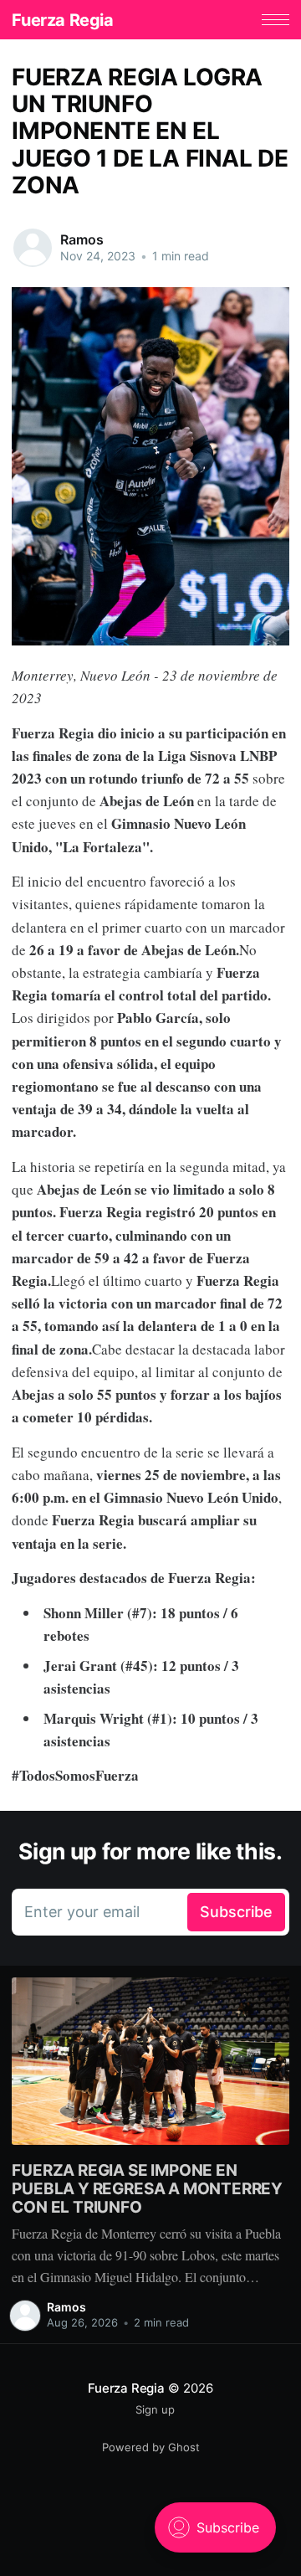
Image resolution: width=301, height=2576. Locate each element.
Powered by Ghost (151, 2447)
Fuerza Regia (62, 20)
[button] (275, 20)
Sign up (155, 2409)
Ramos (82, 239)
